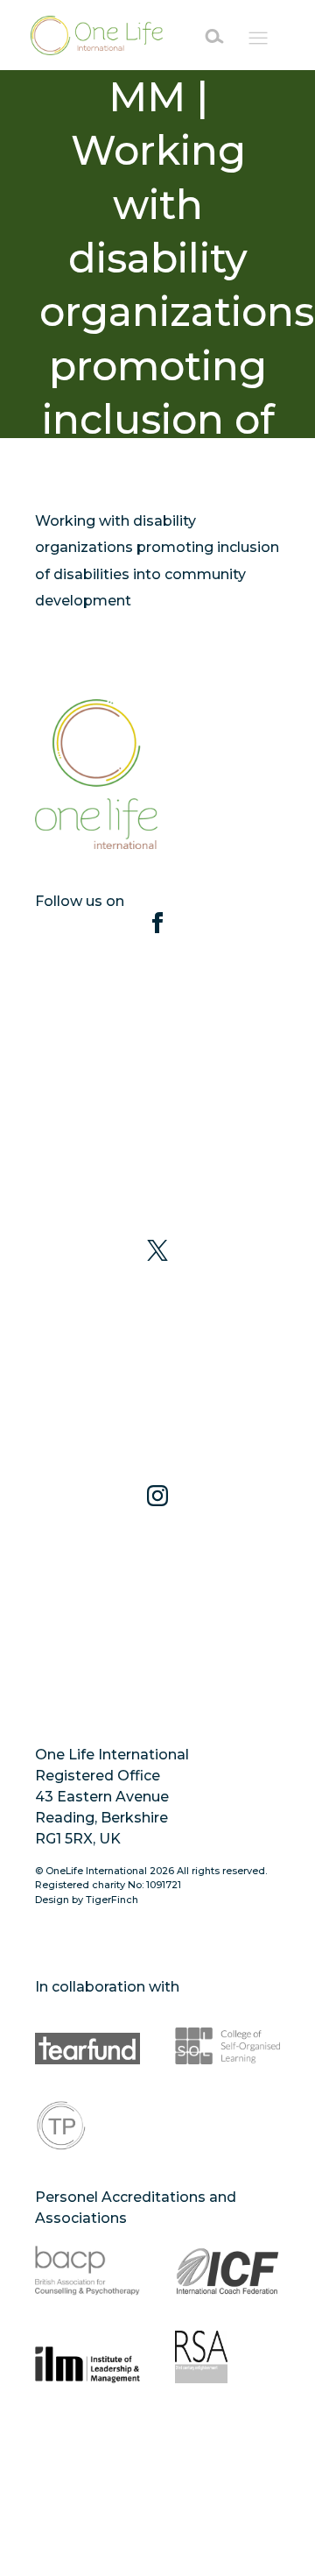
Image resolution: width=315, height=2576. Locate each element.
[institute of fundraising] (87, 2445)
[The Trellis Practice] (87, 2126)
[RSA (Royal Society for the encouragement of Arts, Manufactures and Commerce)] (227, 2357)
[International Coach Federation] (227, 2269)
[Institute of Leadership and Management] (87, 2357)
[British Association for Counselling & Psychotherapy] (87, 2269)
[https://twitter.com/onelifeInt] (157, 1362)
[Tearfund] (87, 2038)
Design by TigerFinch (87, 1900)
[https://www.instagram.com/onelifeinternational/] (157, 1608)
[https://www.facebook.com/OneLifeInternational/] (157, 1076)
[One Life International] (101, 35)
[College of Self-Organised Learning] (227, 2038)
